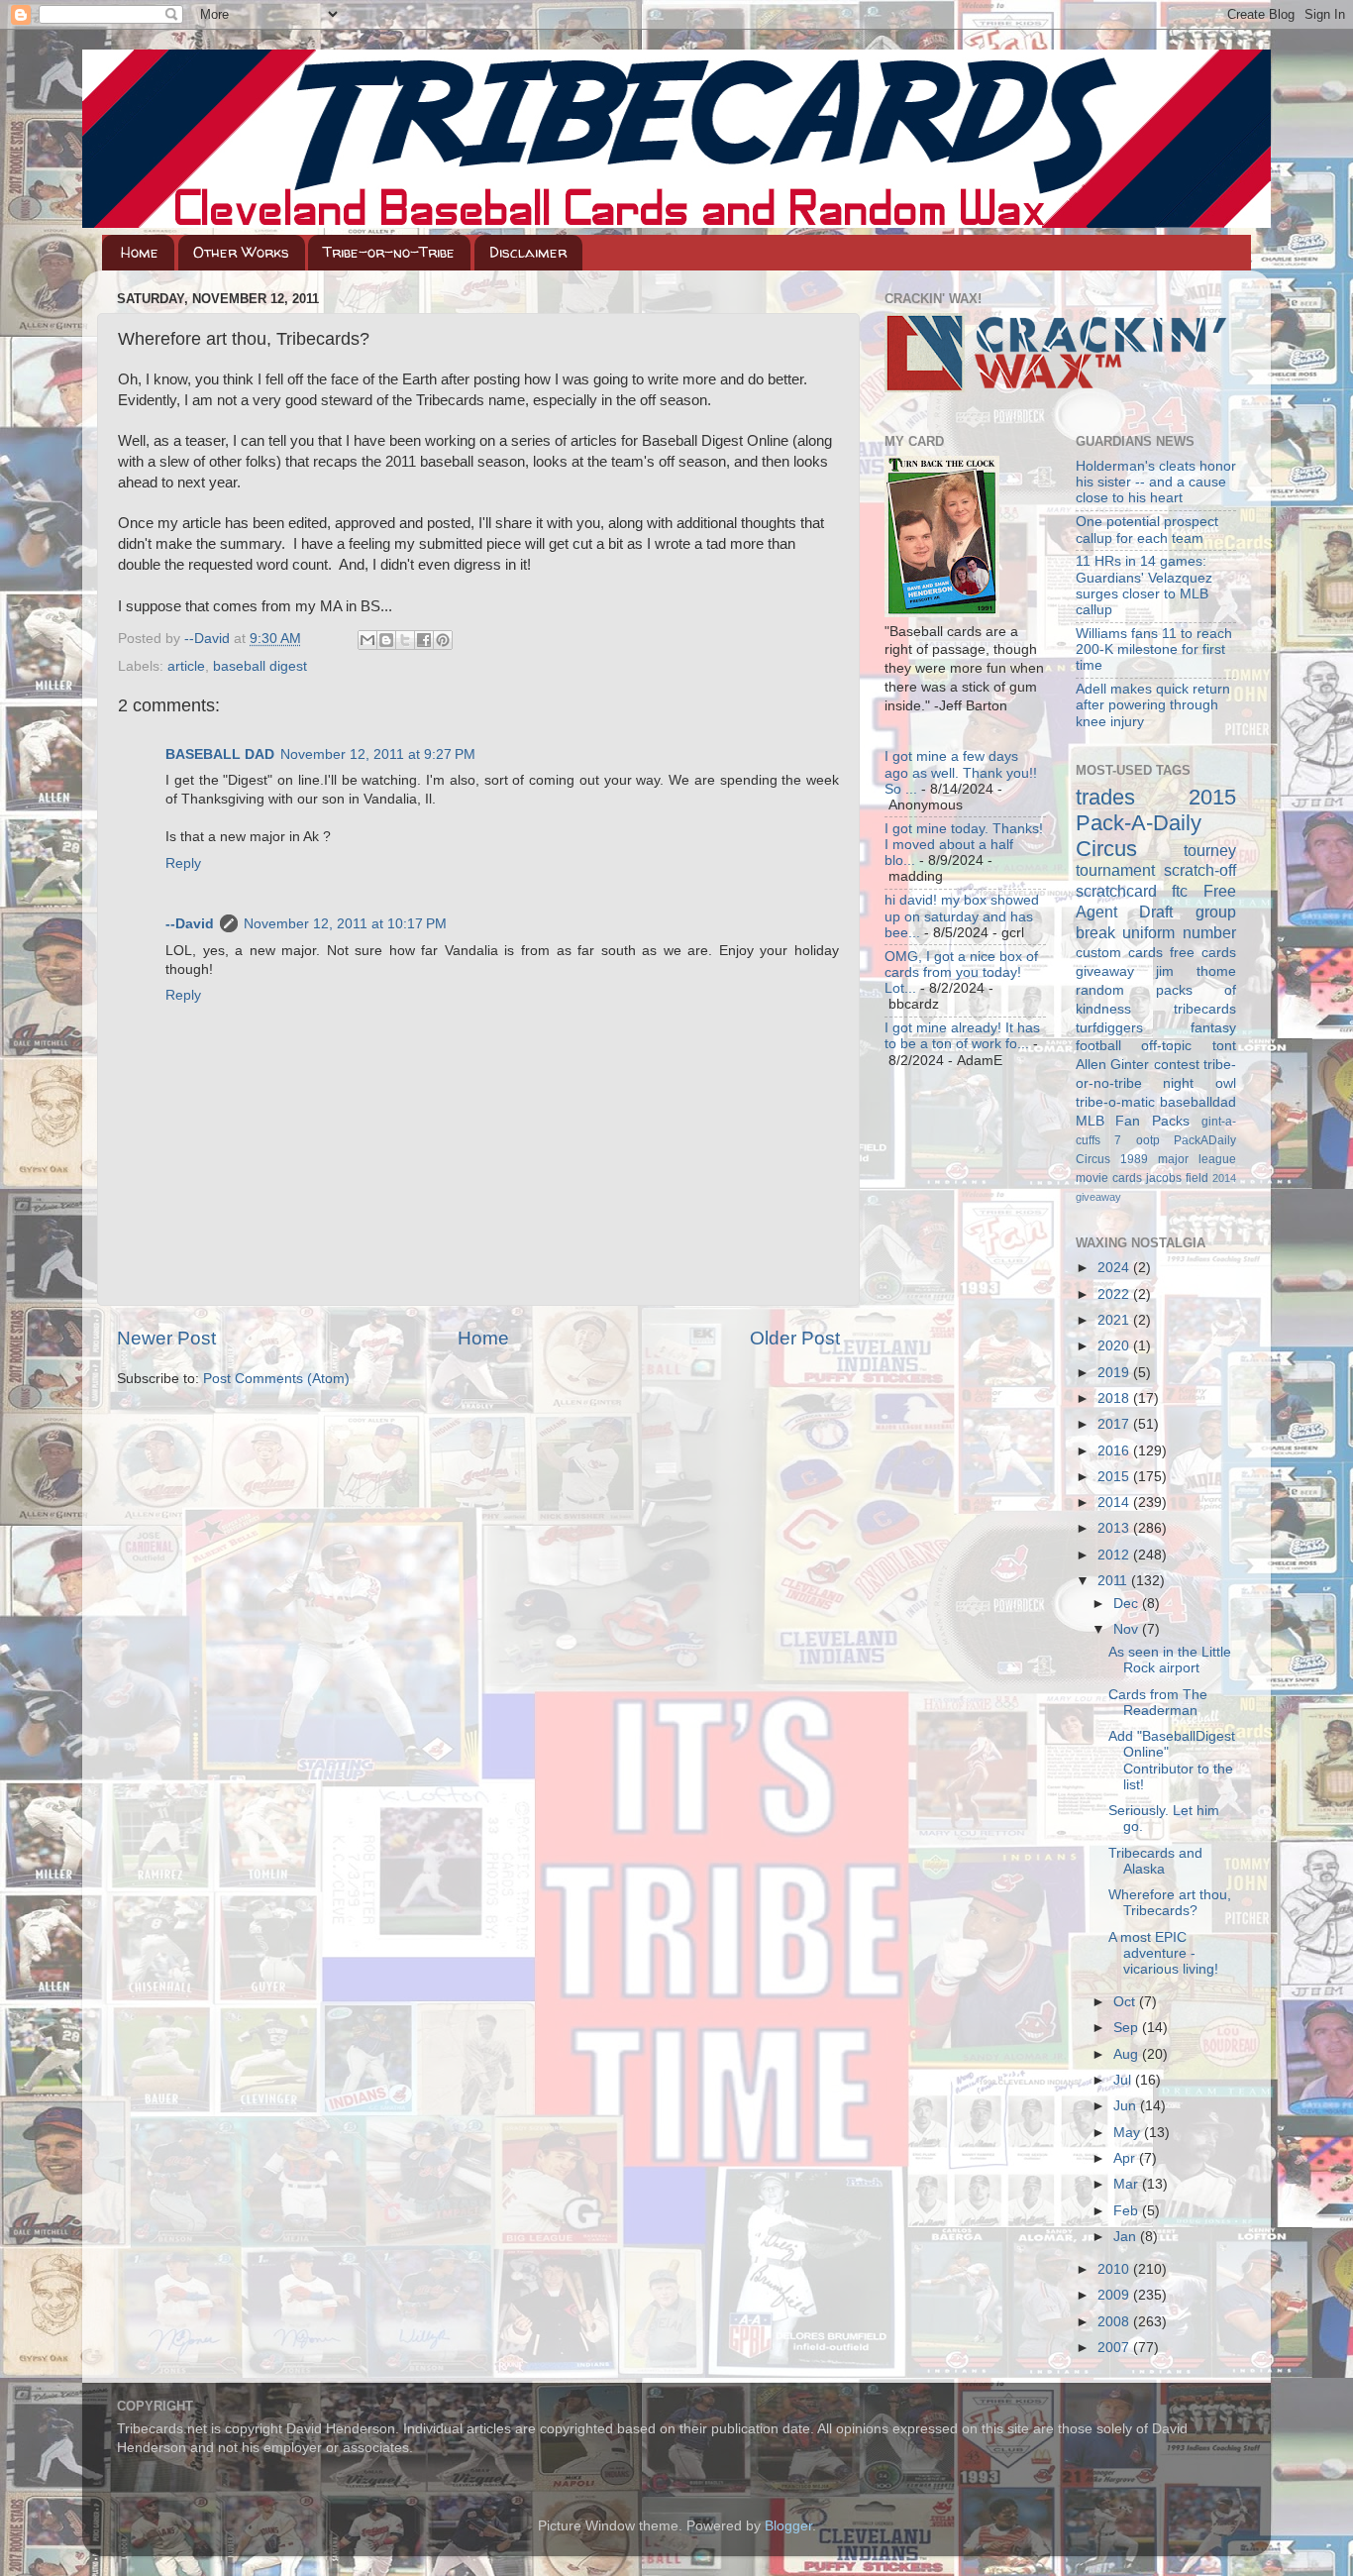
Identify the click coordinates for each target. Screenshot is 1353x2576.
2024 (1115, 1268)
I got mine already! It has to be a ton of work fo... (962, 1036)
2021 (1115, 1320)
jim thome (1196, 971)
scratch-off (1200, 870)
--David (209, 639)
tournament (1115, 870)
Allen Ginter (1113, 1065)
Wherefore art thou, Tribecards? (1170, 1903)
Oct (1126, 2002)
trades (1105, 797)
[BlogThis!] (386, 640)
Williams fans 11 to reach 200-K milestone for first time (1154, 649)
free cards (1203, 953)
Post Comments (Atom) (276, 1379)
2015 (1115, 1477)
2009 (1115, 2295)
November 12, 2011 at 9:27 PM (378, 754)
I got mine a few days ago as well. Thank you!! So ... (961, 772)
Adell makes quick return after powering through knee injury (1153, 705)
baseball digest (260, 666)
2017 (1115, 1424)
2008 (1115, 2322)
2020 (1115, 1346)
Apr (1126, 2158)
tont (1224, 1046)
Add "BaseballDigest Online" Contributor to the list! (1172, 1761)
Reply (183, 863)
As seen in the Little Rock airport (1170, 1660)
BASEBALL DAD (220, 754)
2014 (1115, 1503)
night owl (1199, 1083)
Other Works (241, 252)
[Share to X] (405, 640)
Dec (1128, 1604)
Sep (1128, 2028)
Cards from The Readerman (1158, 1703)
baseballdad (1198, 1102)
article (186, 666)
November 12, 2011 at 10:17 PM (345, 924)
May (1129, 2133)
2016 (1115, 1451)
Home (140, 252)
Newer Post (166, 1338)
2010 (1115, 2269)
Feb (1128, 2211)
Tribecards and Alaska (1155, 1861)
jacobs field (1177, 1178)
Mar (1128, 2184)
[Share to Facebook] (424, 640)
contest (1177, 1065)
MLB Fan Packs (1133, 1121)
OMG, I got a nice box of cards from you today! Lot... (961, 972)
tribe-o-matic (1115, 1102)
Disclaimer (528, 252)
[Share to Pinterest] (443, 640)
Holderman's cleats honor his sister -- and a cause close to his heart (1156, 482)
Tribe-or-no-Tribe (389, 252)
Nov (1128, 1629)
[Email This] (367, 640)
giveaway (1105, 971)
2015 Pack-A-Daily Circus (1156, 823)
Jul (1124, 2080)
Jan (1127, 2237)
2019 (1115, 1373)
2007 (1115, 2348)
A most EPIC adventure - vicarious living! (1163, 1953)
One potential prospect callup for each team (1147, 530)
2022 (1115, 1294)
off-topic (1166, 1046)
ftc (1180, 891)
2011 (1114, 1581)
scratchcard (1116, 891)
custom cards (1119, 953)
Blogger (788, 2526)
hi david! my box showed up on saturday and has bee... (962, 916)
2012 (1115, 1555)
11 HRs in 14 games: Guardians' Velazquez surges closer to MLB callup (1144, 586)
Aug (1128, 2054)
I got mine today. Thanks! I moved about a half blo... (964, 845)
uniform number (1179, 932)
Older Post (795, 1338)
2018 (1115, 1398)
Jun (1127, 2106)
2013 (1115, 1528)
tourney (1210, 850)
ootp (1148, 1140)
